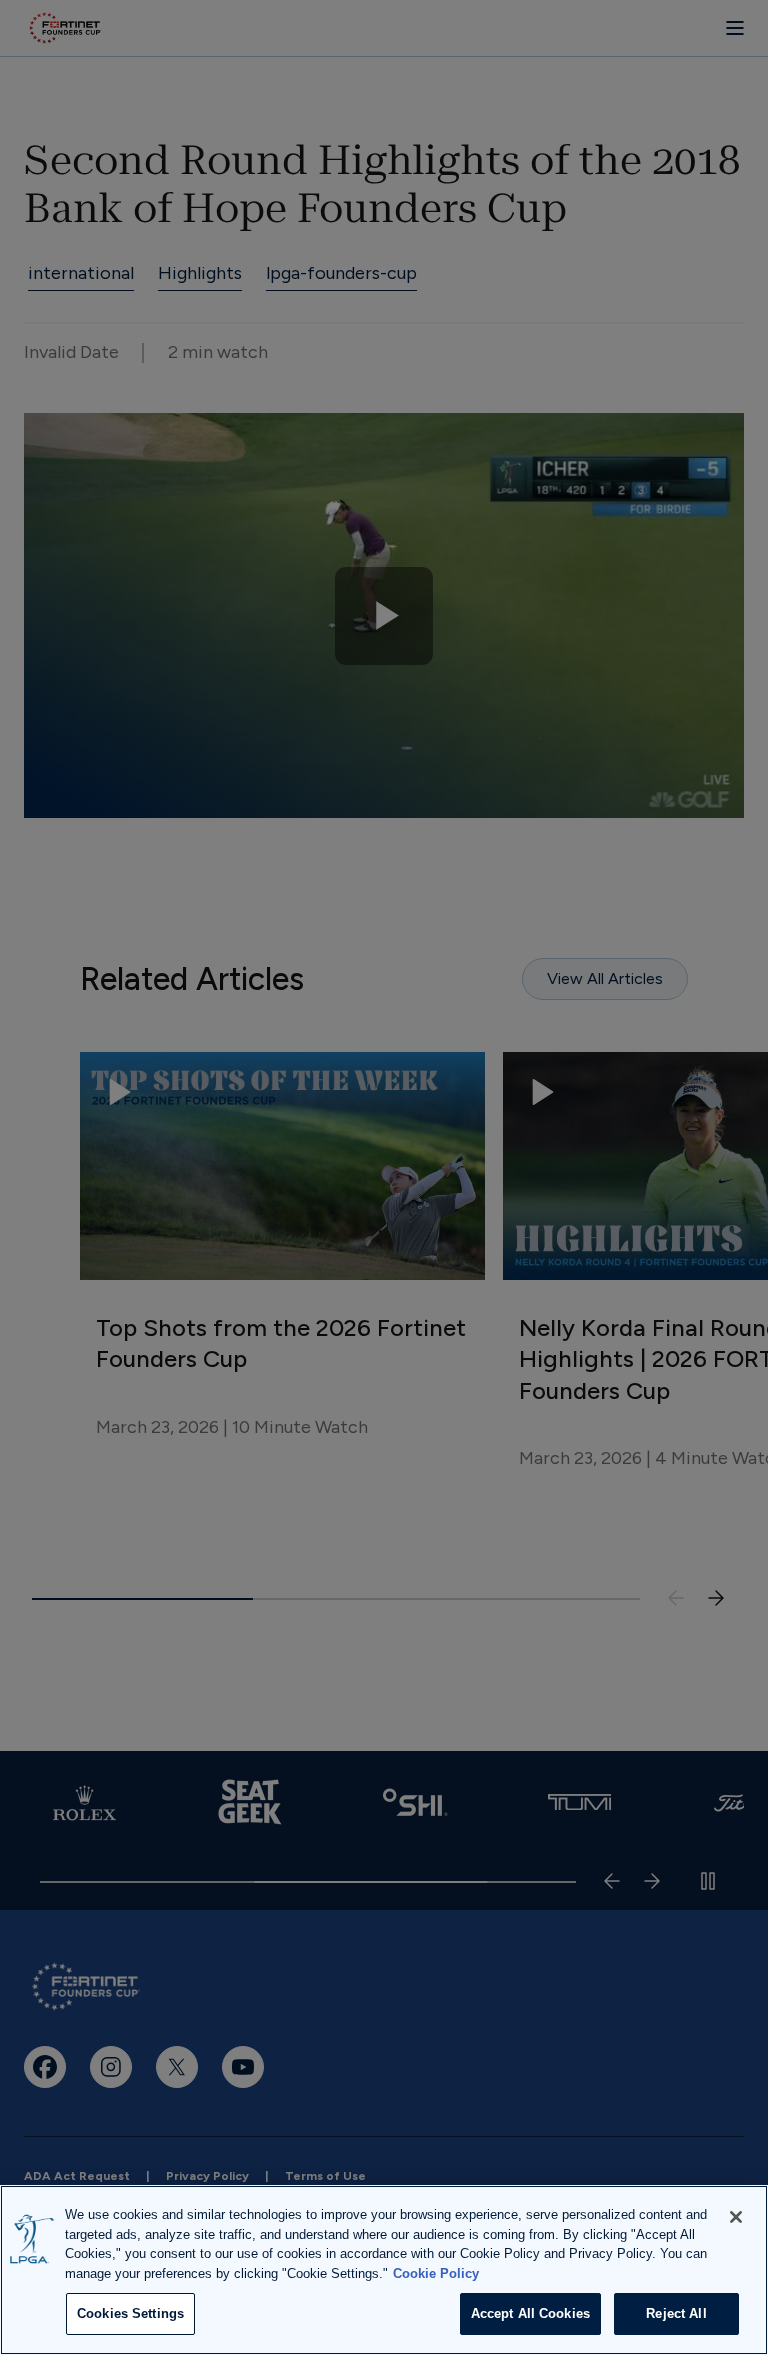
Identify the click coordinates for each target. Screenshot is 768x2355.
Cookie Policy (436, 2273)
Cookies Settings (130, 2313)
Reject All (676, 2313)
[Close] (736, 2217)
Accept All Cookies (530, 2313)
